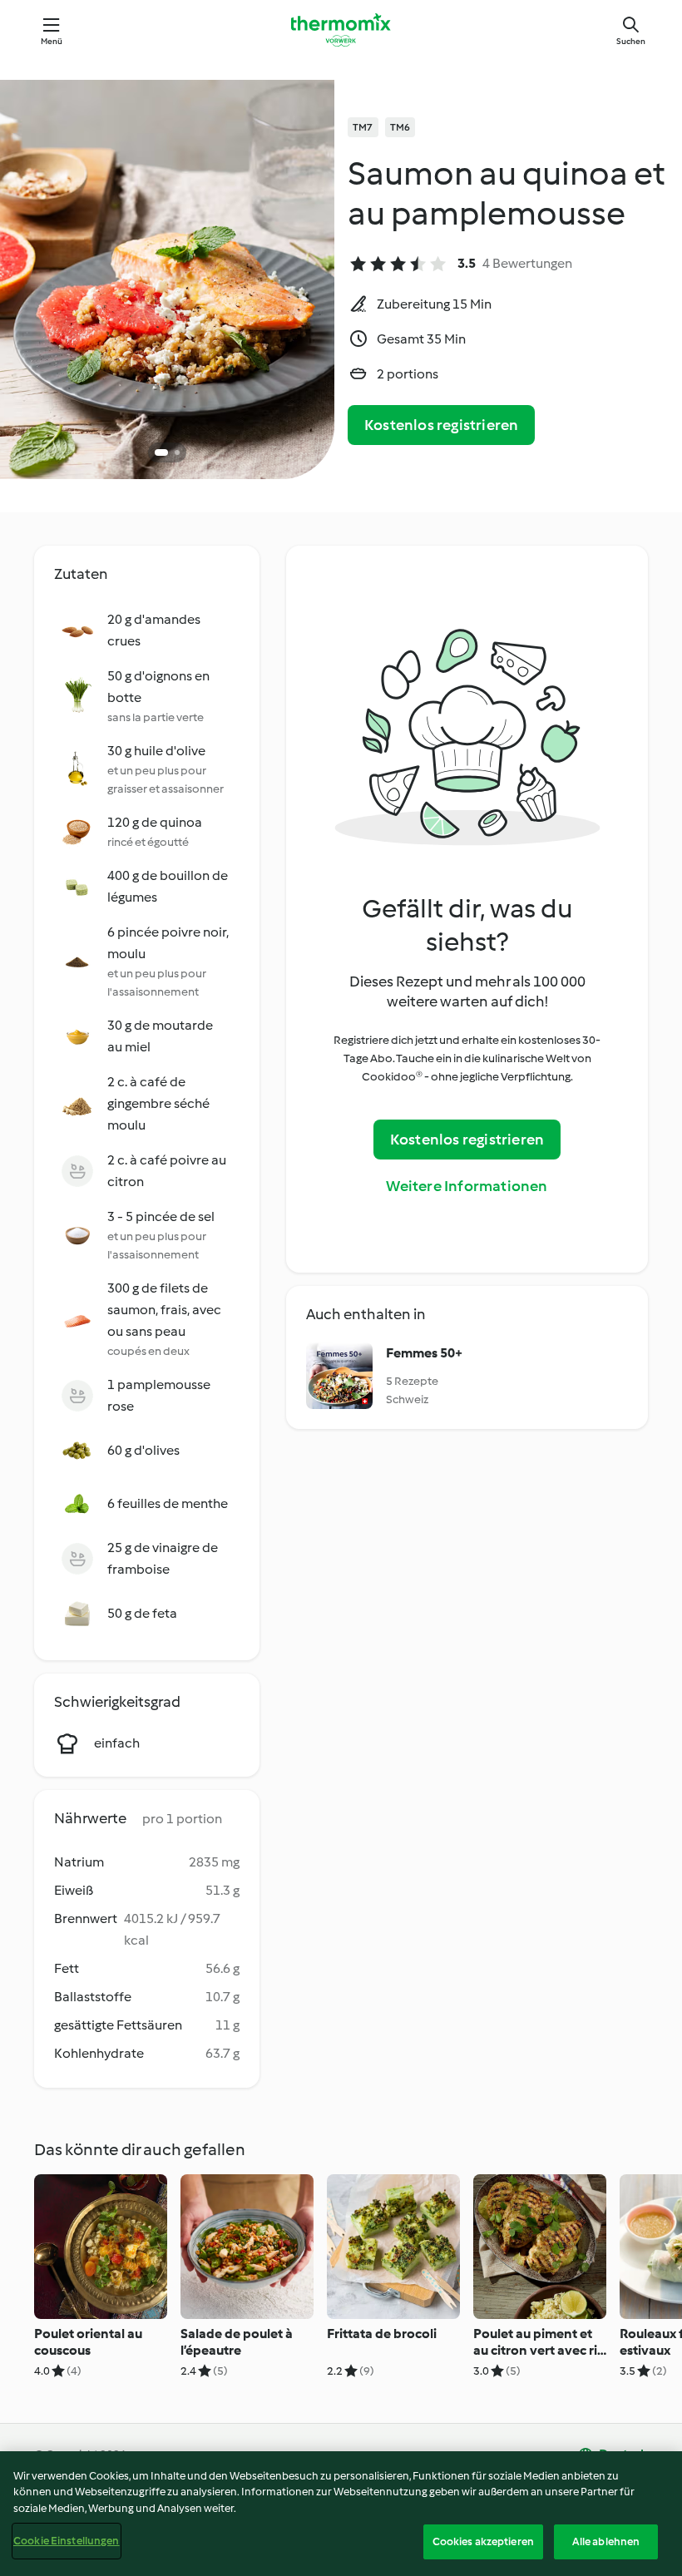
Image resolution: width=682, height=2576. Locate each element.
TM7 (363, 127)
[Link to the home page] (341, 30)
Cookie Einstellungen (67, 2541)
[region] (341, 2514)
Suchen (631, 41)
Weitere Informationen (467, 1186)
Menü (52, 41)
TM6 (400, 127)
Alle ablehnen (606, 2541)
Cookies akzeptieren (483, 2541)
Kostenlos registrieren (441, 425)
